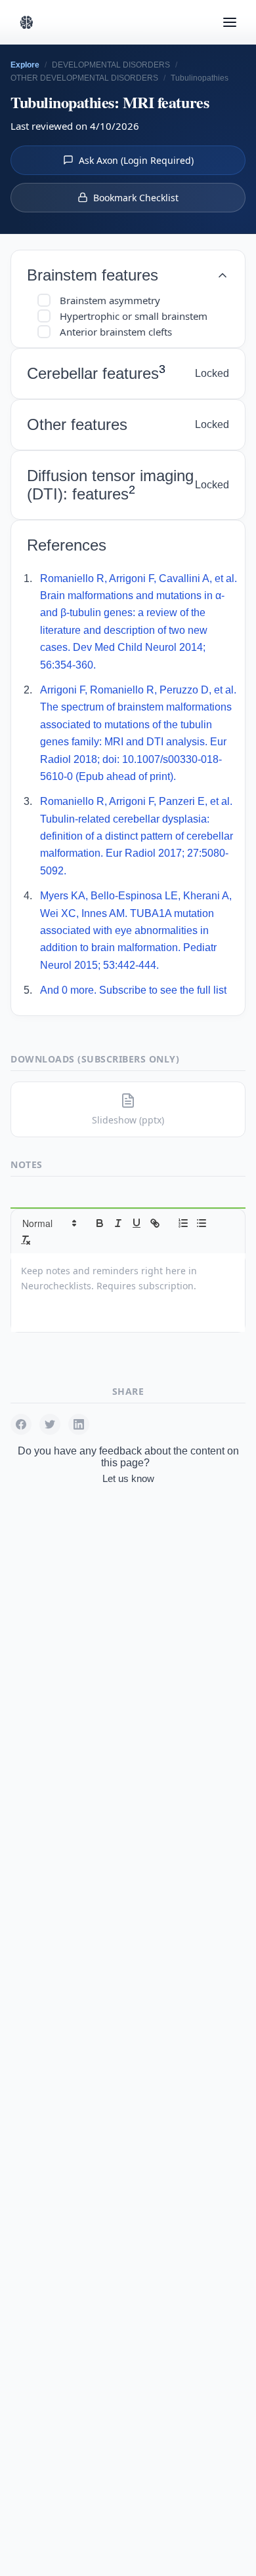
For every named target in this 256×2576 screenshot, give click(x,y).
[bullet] (202, 1223)
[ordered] (183, 1223)
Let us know (128, 1478)
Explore (25, 65)
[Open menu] (230, 22)
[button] (49, 1223)
